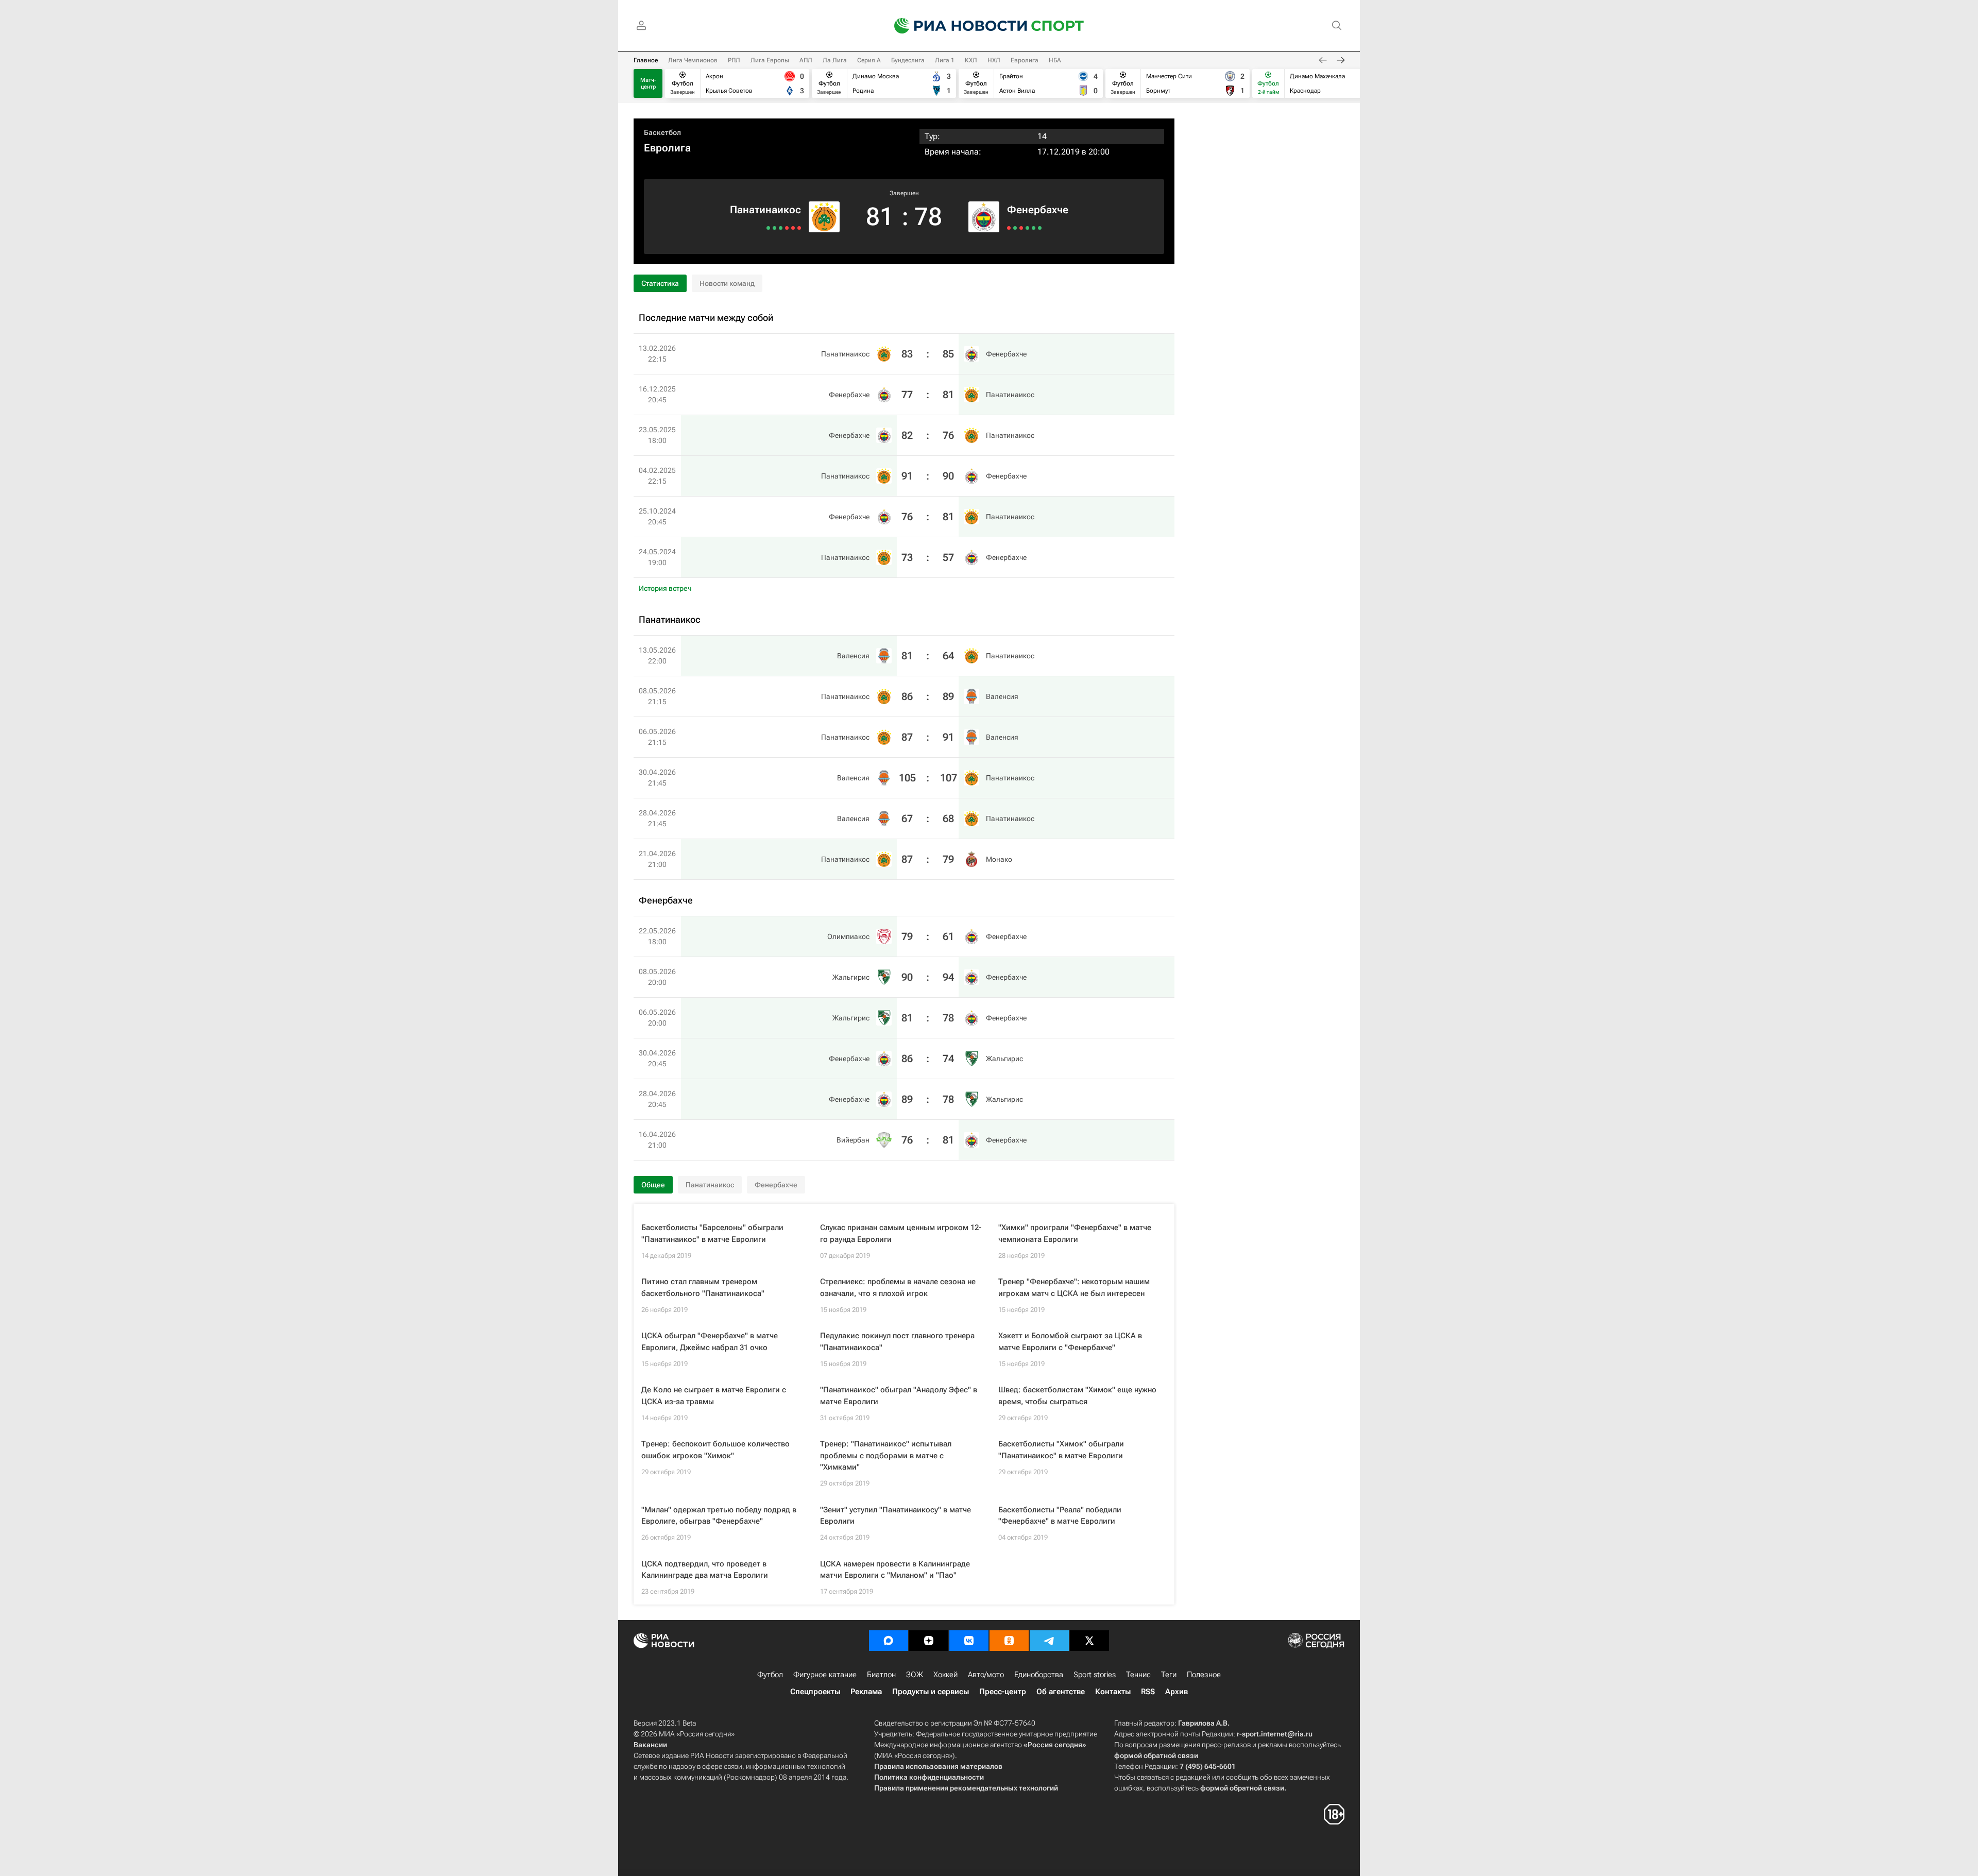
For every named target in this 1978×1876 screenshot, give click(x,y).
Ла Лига (835, 60)
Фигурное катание (825, 1675)
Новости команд (727, 283)
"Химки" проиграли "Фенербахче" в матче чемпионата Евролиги (1075, 1233)
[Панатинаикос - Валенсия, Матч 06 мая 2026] (787, 228)
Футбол (770, 1675)
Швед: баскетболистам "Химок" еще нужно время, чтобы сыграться (1077, 1396)
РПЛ (734, 60)
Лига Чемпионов (693, 60)
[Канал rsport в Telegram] (1049, 1641)
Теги (1169, 1675)
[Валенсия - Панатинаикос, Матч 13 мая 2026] (799, 228)
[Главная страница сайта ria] (954, 26)
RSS (1148, 1692)
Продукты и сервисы (931, 1692)
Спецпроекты (815, 1692)
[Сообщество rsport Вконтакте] (969, 1641)
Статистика (660, 283)
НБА (1055, 60)
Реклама (866, 1692)
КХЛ (971, 60)
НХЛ (994, 60)
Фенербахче (1038, 210)
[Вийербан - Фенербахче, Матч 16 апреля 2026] (1040, 228)
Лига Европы (770, 60)
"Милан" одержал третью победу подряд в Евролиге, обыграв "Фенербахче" (719, 1516)
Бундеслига (908, 60)
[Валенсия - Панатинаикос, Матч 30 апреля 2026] (781, 228)
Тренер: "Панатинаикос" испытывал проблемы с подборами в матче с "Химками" (886, 1455)
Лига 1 (945, 60)
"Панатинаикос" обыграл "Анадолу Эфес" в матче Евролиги (899, 1396)
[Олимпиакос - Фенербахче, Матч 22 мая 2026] (1009, 228)
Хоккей (945, 1675)
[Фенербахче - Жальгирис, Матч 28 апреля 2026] (1034, 228)
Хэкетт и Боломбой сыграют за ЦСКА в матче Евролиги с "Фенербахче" (1070, 1342)
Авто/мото (986, 1675)
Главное (646, 60)
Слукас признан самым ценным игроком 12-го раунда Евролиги (901, 1233)
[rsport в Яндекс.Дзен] (929, 1641)
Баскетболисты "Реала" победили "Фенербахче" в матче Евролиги (1060, 1516)
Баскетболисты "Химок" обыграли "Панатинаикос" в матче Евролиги (1061, 1450)
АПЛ (806, 60)
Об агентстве (1061, 1692)
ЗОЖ (915, 1675)
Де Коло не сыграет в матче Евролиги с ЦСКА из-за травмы (714, 1396)
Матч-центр (648, 83)
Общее (653, 1185)
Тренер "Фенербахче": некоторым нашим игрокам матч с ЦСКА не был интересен (1074, 1287)
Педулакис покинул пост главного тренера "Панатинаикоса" (897, 1342)
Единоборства (1039, 1675)
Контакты (1113, 1692)
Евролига (1025, 60)
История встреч (665, 588)
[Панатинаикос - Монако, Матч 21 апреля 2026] (768, 228)
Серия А (869, 60)
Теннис (1138, 1675)
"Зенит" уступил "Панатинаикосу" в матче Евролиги (896, 1516)
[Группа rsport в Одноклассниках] (1009, 1641)
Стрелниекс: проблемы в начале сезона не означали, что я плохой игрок (898, 1287)
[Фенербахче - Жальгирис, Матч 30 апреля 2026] (1027, 228)
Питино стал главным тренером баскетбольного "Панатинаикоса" (703, 1287)
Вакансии (650, 1745)
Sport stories (1095, 1675)
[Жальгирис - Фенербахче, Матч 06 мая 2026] (1021, 228)
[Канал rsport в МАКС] (889, 1641)
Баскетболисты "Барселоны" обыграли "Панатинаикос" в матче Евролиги (712, 1233)
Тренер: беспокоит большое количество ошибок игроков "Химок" (715, 1450)
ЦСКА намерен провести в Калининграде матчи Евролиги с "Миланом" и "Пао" (895, 1570)
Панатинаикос (765, 210)
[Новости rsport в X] (1089, 1641)
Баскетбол (662, 132)
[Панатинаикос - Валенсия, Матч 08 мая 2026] (793, 228)
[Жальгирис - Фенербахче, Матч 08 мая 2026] (1015, 228)
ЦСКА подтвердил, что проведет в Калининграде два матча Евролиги (705, 1570)
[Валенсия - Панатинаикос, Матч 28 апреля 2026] (774, 228)
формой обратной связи (1156, 1755)
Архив (1176, 1692)
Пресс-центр (1003, 1692)
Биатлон (881, 1675)
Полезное (1204, 1675)
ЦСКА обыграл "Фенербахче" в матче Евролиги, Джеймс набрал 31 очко (710, 1342)
